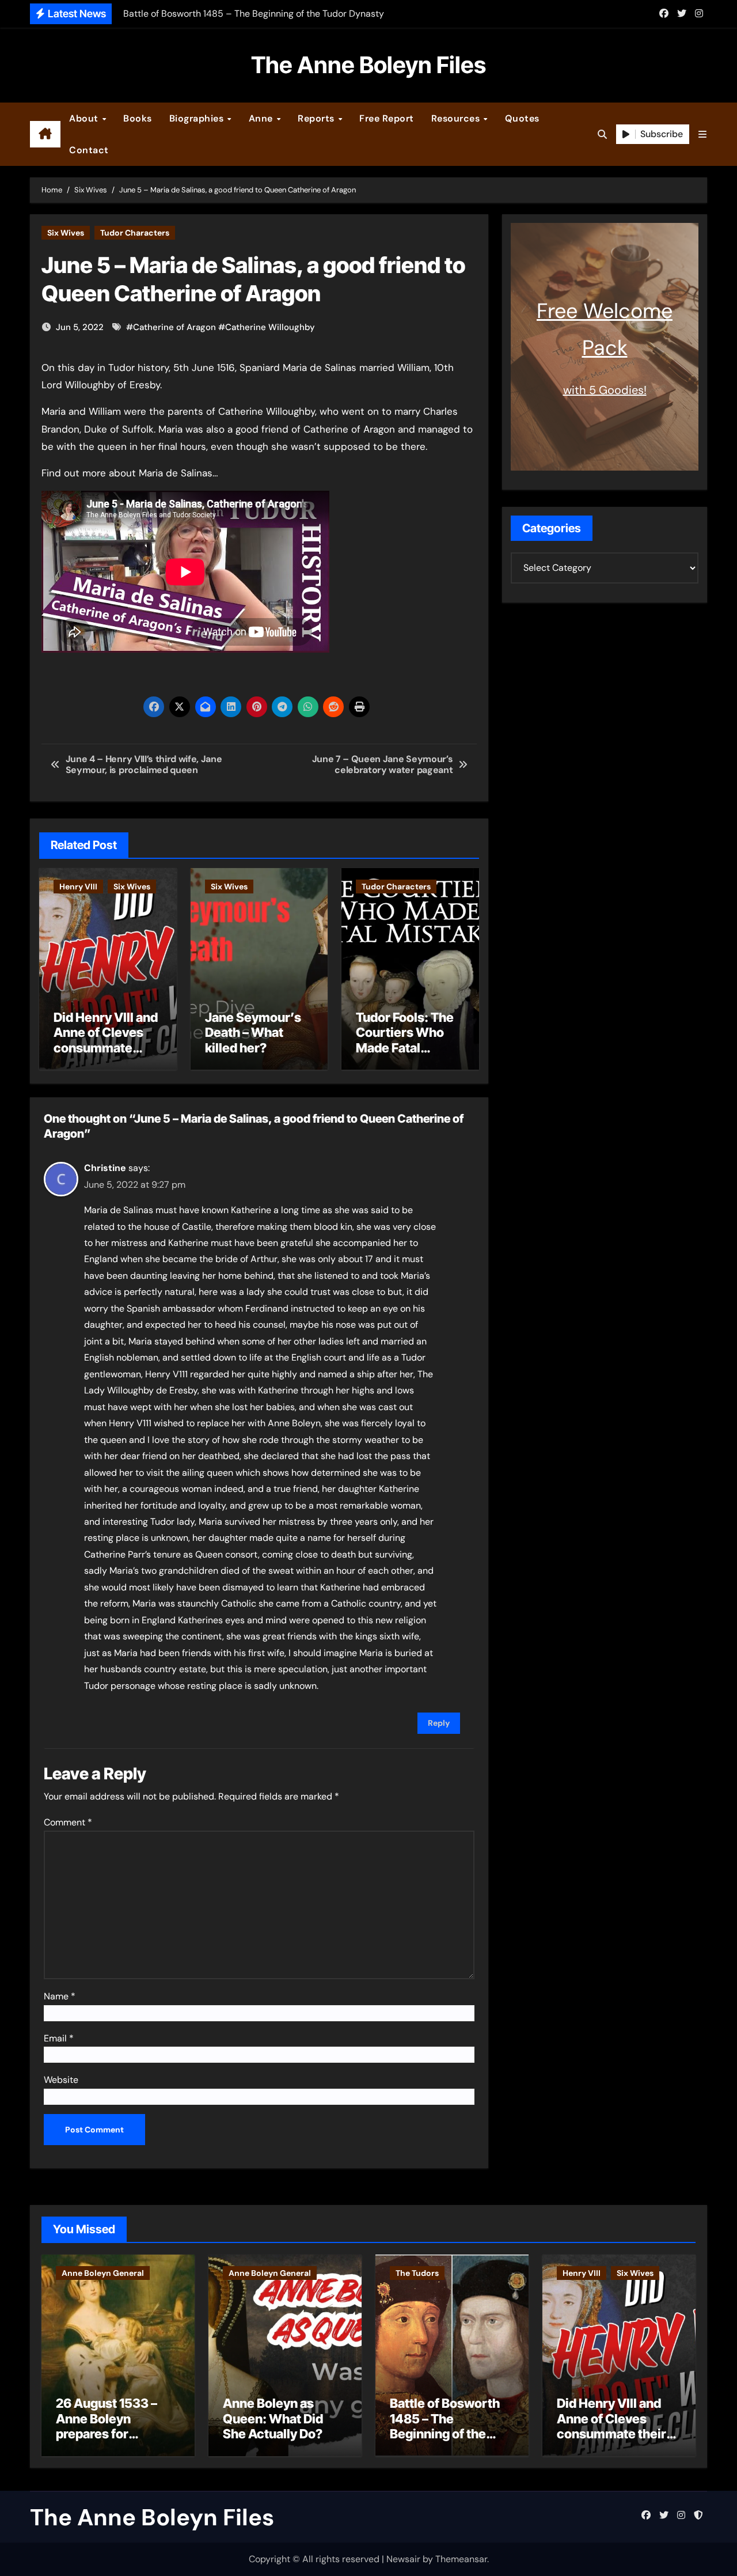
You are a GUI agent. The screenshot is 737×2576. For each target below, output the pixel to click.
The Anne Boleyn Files (368, 65)
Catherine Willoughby (270, 327)
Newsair (403, 2559)
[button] (702, 135)
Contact (89, 150)
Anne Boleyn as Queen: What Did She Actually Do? (273, 2418)
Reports (317, 118)
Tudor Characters (135, 233)
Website (61, 2080)
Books (138, 118)
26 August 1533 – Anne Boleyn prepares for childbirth (107, 2426)
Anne (262, 118)
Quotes (522, 118)
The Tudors (417, 2273)
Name (60, 1996)
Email (59, 2038)
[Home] (45, 134)
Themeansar (461, 2559)
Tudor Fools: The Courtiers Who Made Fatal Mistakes (405, 1040)
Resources (457, 118)
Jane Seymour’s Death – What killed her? (253, 1033)
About (85, 118)
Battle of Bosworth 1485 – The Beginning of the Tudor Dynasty (445, 2426)
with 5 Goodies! (605, 390)
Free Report (387, 118)
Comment (68, 1822)
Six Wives (66, 233)
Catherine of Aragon (174, 327)
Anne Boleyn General (103, 2273)
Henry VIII (78, 887)
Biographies (198, 118)
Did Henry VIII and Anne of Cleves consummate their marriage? (106, 1040)
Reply (439, 1723)
